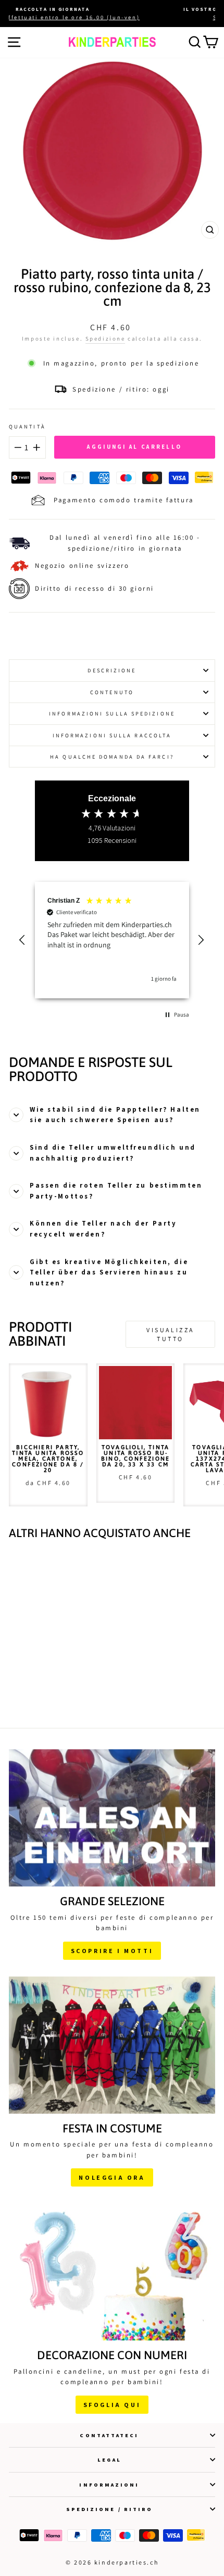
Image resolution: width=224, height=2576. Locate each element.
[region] (112, 940)
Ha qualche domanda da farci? (112, 757)
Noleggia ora (112, 2177)
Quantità (27, 426)
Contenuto (112, 692)
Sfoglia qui (112, 2405)
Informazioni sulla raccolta (112, 735)
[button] (23, 940)
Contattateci (109, 2435)
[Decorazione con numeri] (112, 2272)
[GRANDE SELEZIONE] (112, 1818)
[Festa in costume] (112, 2045)
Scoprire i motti (112, 1951)
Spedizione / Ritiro (110, 2509)
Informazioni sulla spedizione (112, 713)
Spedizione (105, 339)
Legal (109, 2460)
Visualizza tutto (170, 1334)
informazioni (109, 2484)
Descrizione (112, 670)
